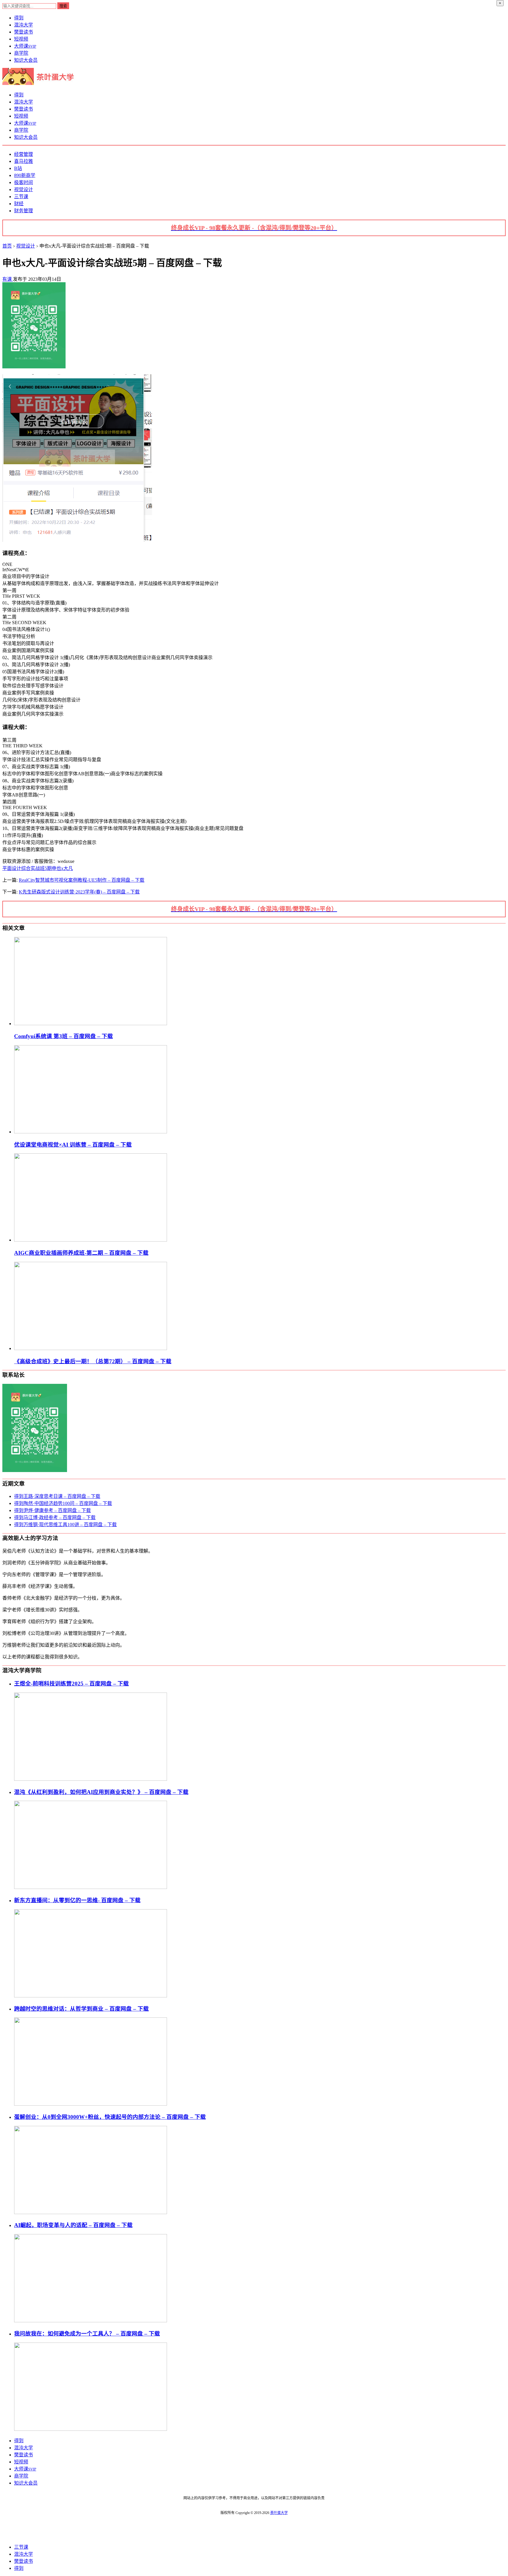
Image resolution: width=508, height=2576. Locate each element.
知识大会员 (26, 60)
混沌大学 (24, 25)
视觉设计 (24, 189)
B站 (18, 168)
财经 (19, 204)
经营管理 (24, 154)
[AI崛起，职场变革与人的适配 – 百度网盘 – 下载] (91, 2321)
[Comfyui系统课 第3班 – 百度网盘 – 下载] (91, 1024)
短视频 (21, 39)
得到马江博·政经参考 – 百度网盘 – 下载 (55, 1517)
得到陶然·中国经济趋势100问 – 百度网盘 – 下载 (63, 1503)
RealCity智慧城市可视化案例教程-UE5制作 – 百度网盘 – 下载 (82, 880)
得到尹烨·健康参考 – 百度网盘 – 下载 (52, 1510)
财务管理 (24, 211)
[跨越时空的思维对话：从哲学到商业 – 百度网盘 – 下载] (91, 2104)
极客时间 (24, 182)
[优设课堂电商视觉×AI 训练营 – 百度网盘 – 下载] (91, 1132)
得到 (19, 18)
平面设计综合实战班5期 (27, 868)
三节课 (21, 197)
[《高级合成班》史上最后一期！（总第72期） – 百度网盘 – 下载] (91, 1348)
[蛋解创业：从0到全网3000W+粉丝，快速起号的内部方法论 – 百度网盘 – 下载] (91, 2212)
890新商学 (25, 175)
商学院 (21, 53)
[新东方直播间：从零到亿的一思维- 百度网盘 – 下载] (91, 1996)
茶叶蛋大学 (279, 2513)
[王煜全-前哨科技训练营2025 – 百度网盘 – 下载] (91, 1779)
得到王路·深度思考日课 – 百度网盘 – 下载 (57, 1496)
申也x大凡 (62, 868)
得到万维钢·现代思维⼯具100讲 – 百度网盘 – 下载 (65, 1525)
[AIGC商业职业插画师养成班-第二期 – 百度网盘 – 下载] (91, 1240)
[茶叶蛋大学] (40, 83)
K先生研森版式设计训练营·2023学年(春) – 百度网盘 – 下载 (79, 892)
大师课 (25, 46)
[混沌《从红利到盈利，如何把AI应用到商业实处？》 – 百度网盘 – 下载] (91, 1887)
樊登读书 (24, 32)
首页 (7, 246)
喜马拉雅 (24, 161)
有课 (8, 279)
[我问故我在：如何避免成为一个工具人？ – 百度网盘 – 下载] (91, 2429)
